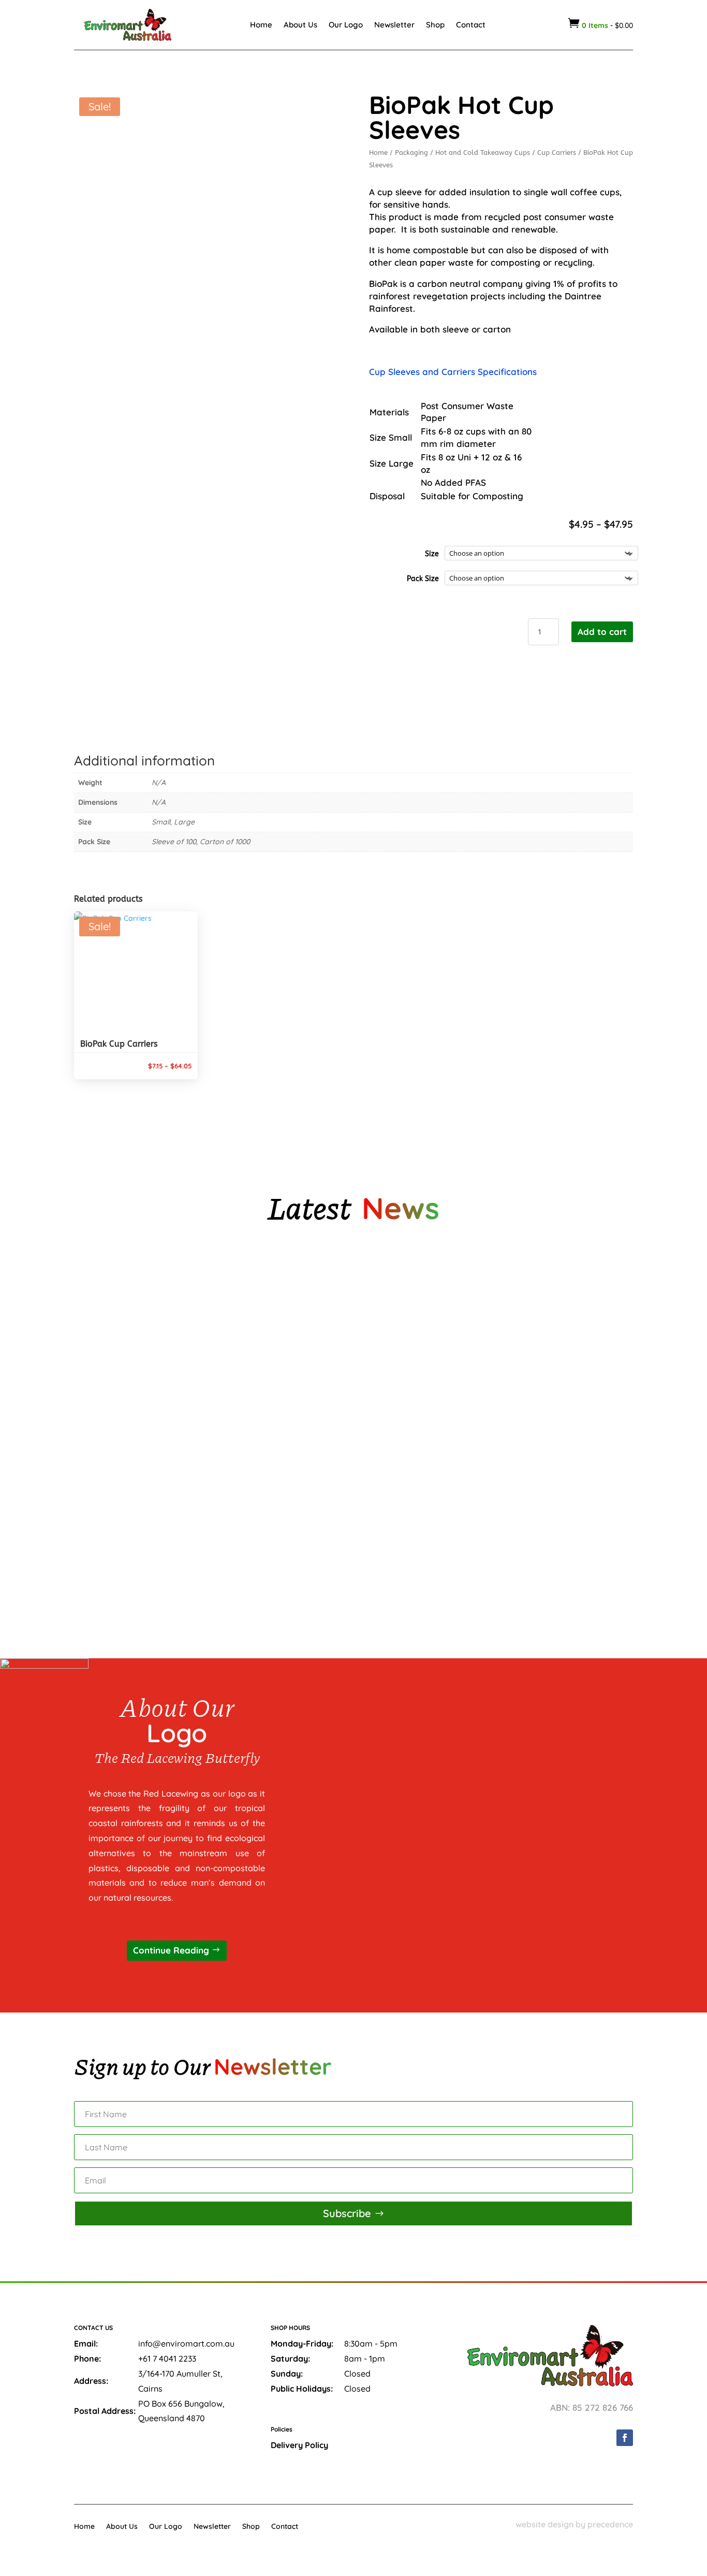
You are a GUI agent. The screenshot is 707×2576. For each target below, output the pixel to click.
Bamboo (99, 1426)
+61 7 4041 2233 (167, 2358)
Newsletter (394, 25)
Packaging (411, 153)
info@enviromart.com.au (186, 2343)
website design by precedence (574, 2524)
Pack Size (423, 579)
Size (432, 554)
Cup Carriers (557, 153)
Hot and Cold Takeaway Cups (483, 153)
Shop (435, 25)
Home (261, 25)
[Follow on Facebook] (625, 2438)
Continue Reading (171, 1950)
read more (112, 1353)
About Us (300, 25)
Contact (471, 25)
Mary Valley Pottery (122, 1315)
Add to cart (602, 632)
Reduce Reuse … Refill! (123, 1537)
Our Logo (346, 25)
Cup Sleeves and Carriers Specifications (454, 372)
